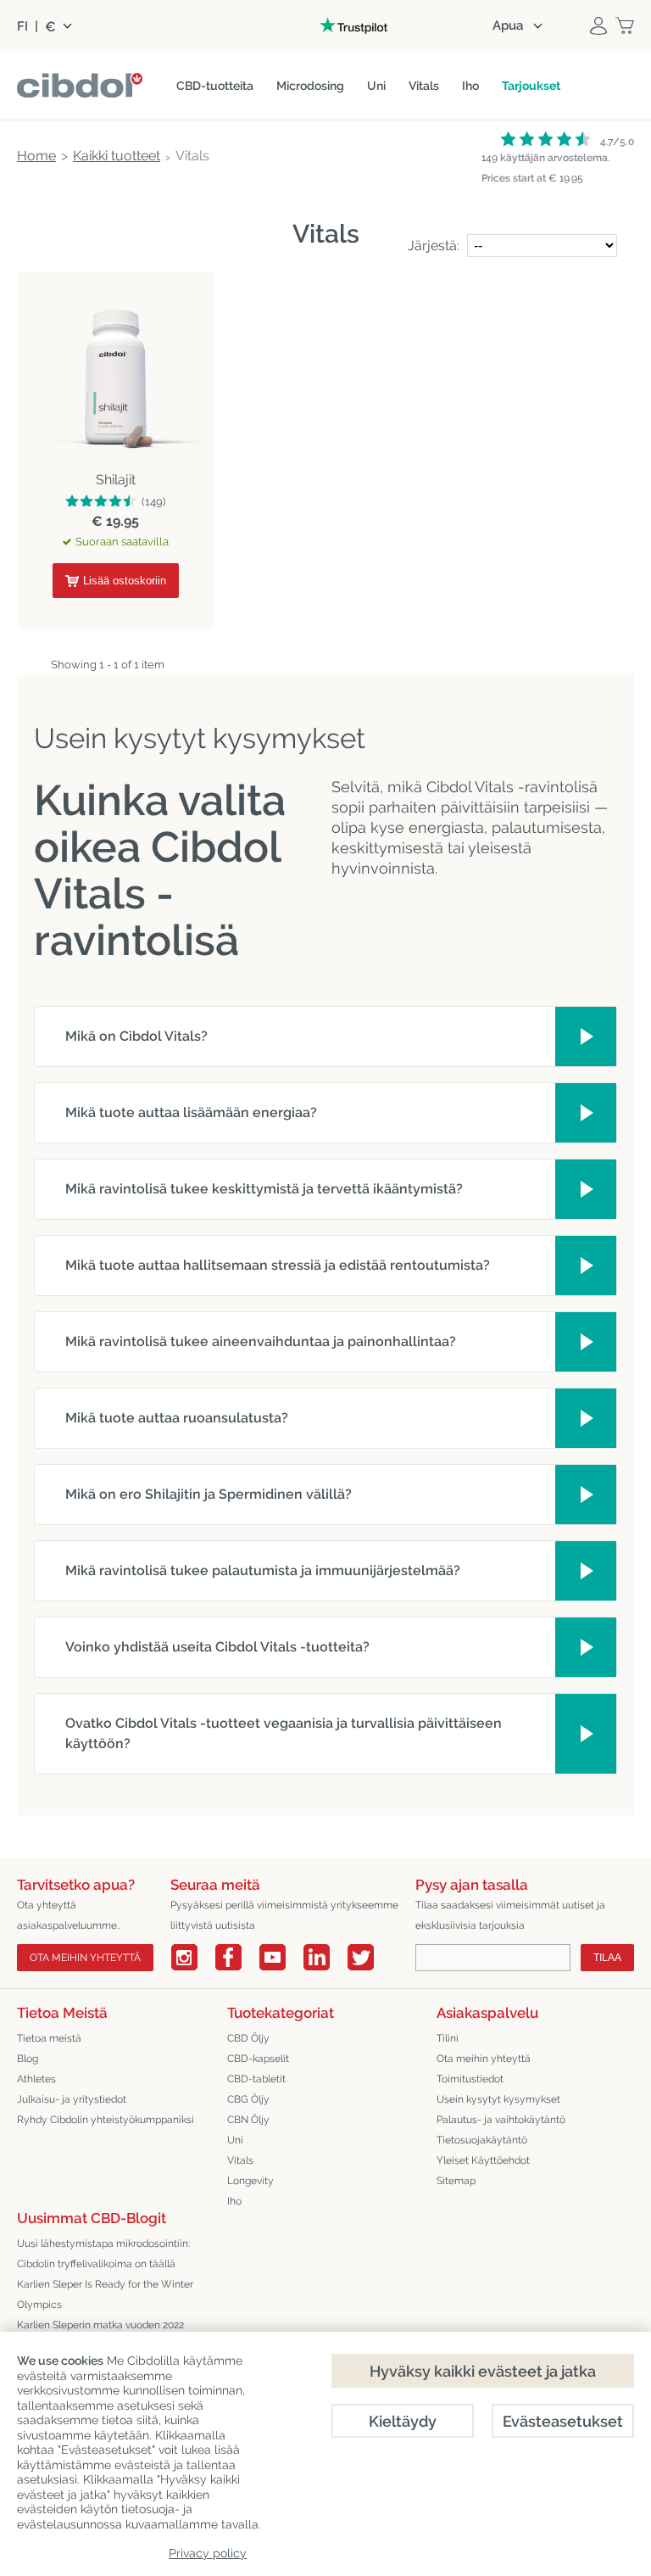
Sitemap (456, 2181)
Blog (28, 2059)
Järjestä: (435, 246)
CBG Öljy (248, 2099)
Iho (234, 2201)
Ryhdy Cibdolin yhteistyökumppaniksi (106, 2120)
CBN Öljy (248, 2120)
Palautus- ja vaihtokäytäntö (501, 2120)
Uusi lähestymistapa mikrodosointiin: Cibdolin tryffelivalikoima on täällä (103, 2254)
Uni (235, 2140)
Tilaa (607, 1958)
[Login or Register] (598, 25)
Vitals (240, 2160)
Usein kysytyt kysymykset (498, 2099)
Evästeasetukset (563, 2421)
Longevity (250, 2181)
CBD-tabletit (256, 2079)
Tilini (448, 2038)
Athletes (36, 2079)
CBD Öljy (248, 2038)
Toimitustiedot (470, 2079)
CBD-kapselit (258, 2059)
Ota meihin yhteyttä (85, 1958)
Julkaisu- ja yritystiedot (72, 2099)
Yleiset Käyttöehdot (483, 2160)
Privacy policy (208, 2553)
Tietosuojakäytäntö (482, 2140)
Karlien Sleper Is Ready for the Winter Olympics (105, 2294)
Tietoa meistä (49, 2038)
